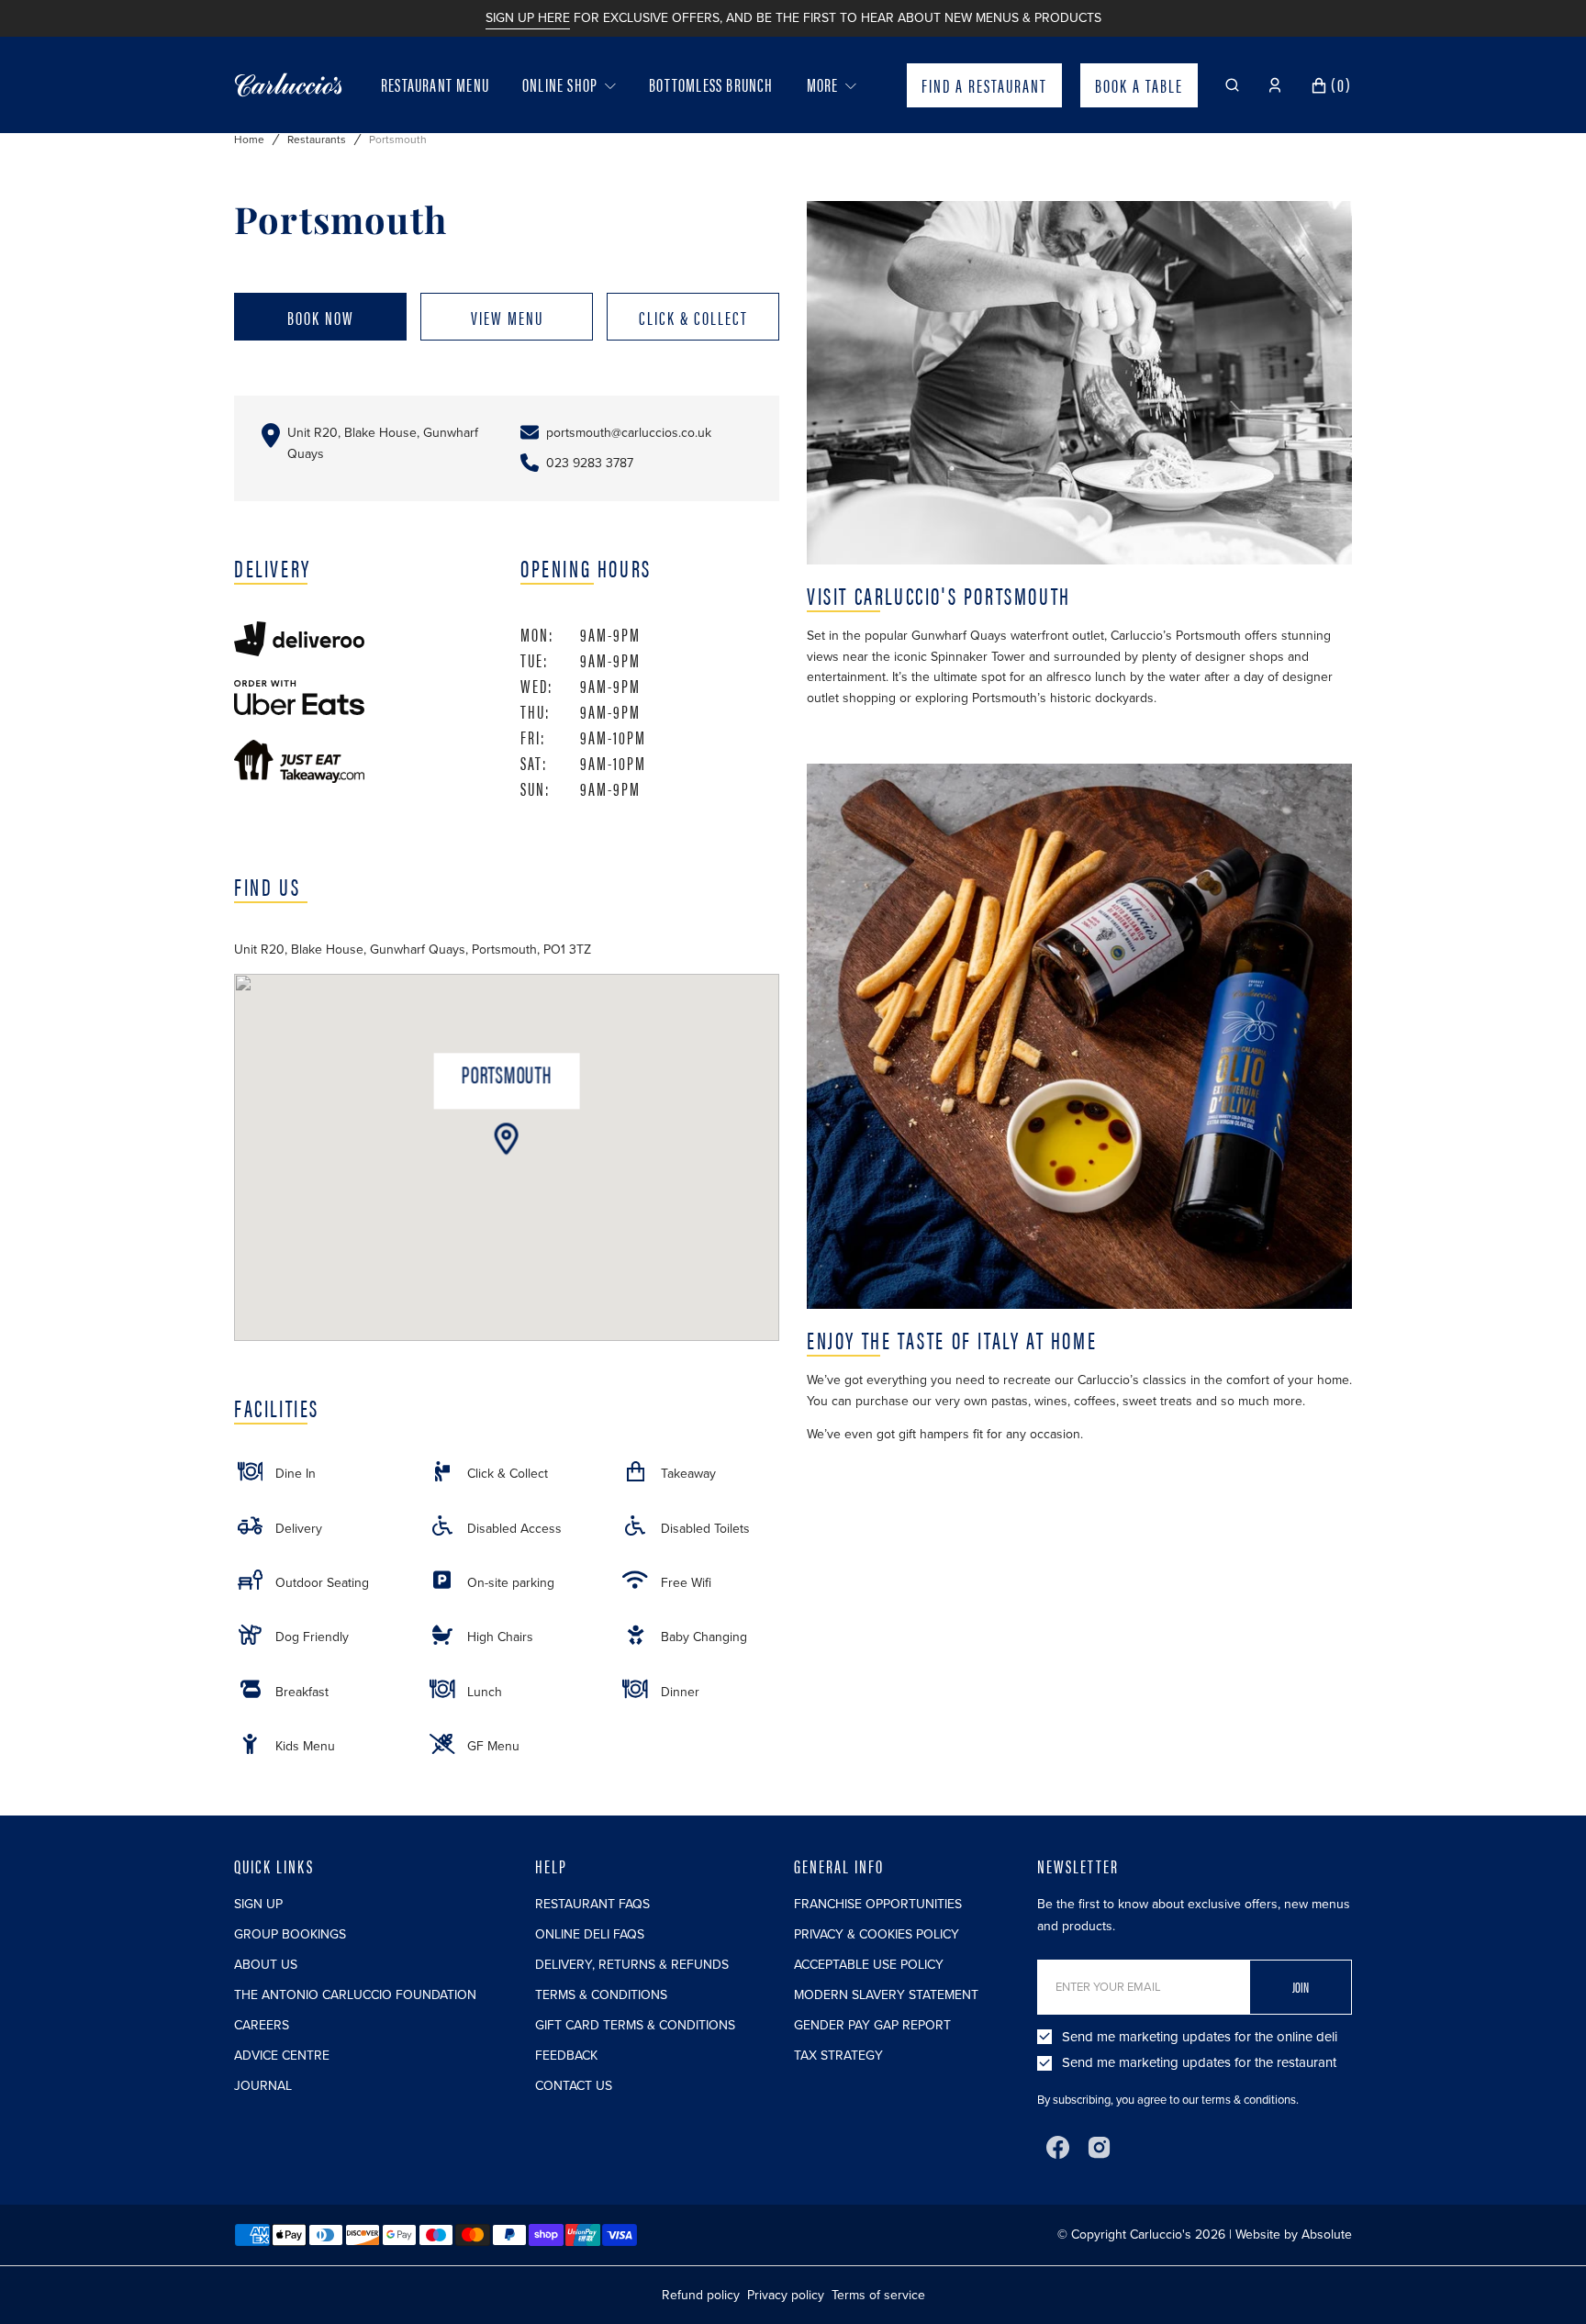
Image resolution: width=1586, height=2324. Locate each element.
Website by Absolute (1294, 2235)
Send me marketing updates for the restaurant (1199, 2062)
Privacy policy (786, 2295)
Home (249, 140)
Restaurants (317, 140)
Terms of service (878, 2295)
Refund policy (701, 2295)
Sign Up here (528, 18)
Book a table (1139, 85)
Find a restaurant (984, 85)
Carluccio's (1161, 2235)
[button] (1232, 85)
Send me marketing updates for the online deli (1200, 2037)
